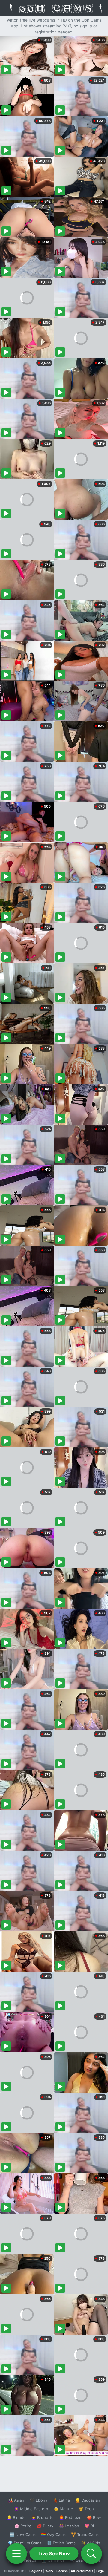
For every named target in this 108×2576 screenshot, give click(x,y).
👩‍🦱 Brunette (42, 2517)
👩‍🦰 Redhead (70, 2517)
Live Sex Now (54, 2554)
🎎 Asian (16, 2500)
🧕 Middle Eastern (31, 2509)
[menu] (16, 2554)
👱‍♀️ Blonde (16, 2517)
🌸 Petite (23, 2526)
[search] (91, 2554)
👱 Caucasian (88, 2500)
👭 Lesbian (69, 2526)
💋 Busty (45, 2526)
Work (49, 2571)
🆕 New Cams (23, 2534)
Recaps (62, 2571)
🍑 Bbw (94, 2517)
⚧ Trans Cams (85, 2534)
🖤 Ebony (39, 2500)
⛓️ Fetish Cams (61, 2543)
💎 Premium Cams (25, 2543)
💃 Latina (61, 2500)
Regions (36, 2571)
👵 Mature (63, 2509)
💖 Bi (89, 2526)
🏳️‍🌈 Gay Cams (53, 2534)
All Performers (82, 2571)
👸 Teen (86, 2509)
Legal (100, 2571)
